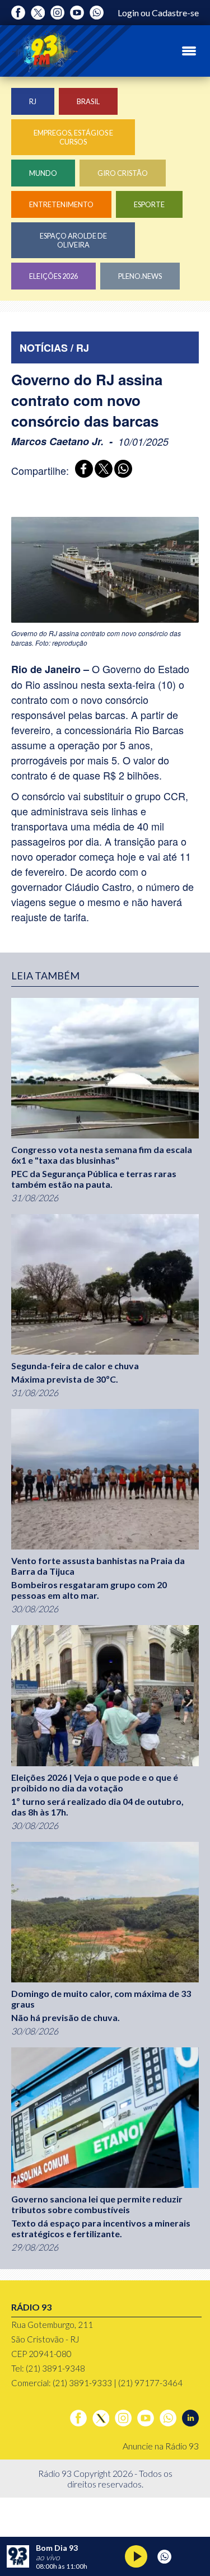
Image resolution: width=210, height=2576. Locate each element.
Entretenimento (61, 204)
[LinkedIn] (190, 2418)
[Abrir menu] (189, 51)
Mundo (43, 173)
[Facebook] (18, 13)
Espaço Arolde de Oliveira (73, 240)
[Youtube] (77, 13)
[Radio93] (45, 51)
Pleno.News (140, 276)
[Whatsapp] (97, 13)
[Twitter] (38, 13)
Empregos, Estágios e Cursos (73, 137)
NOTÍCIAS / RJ (54, 348)
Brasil (88, 101)
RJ (33, 101)
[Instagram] (57, 13)
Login (128, 13)
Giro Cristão (123, 173)
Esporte (149, 204)
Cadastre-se (175, 13)
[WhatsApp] (121, 470)
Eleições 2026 (53, 276)
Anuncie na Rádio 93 (161, 2446)
